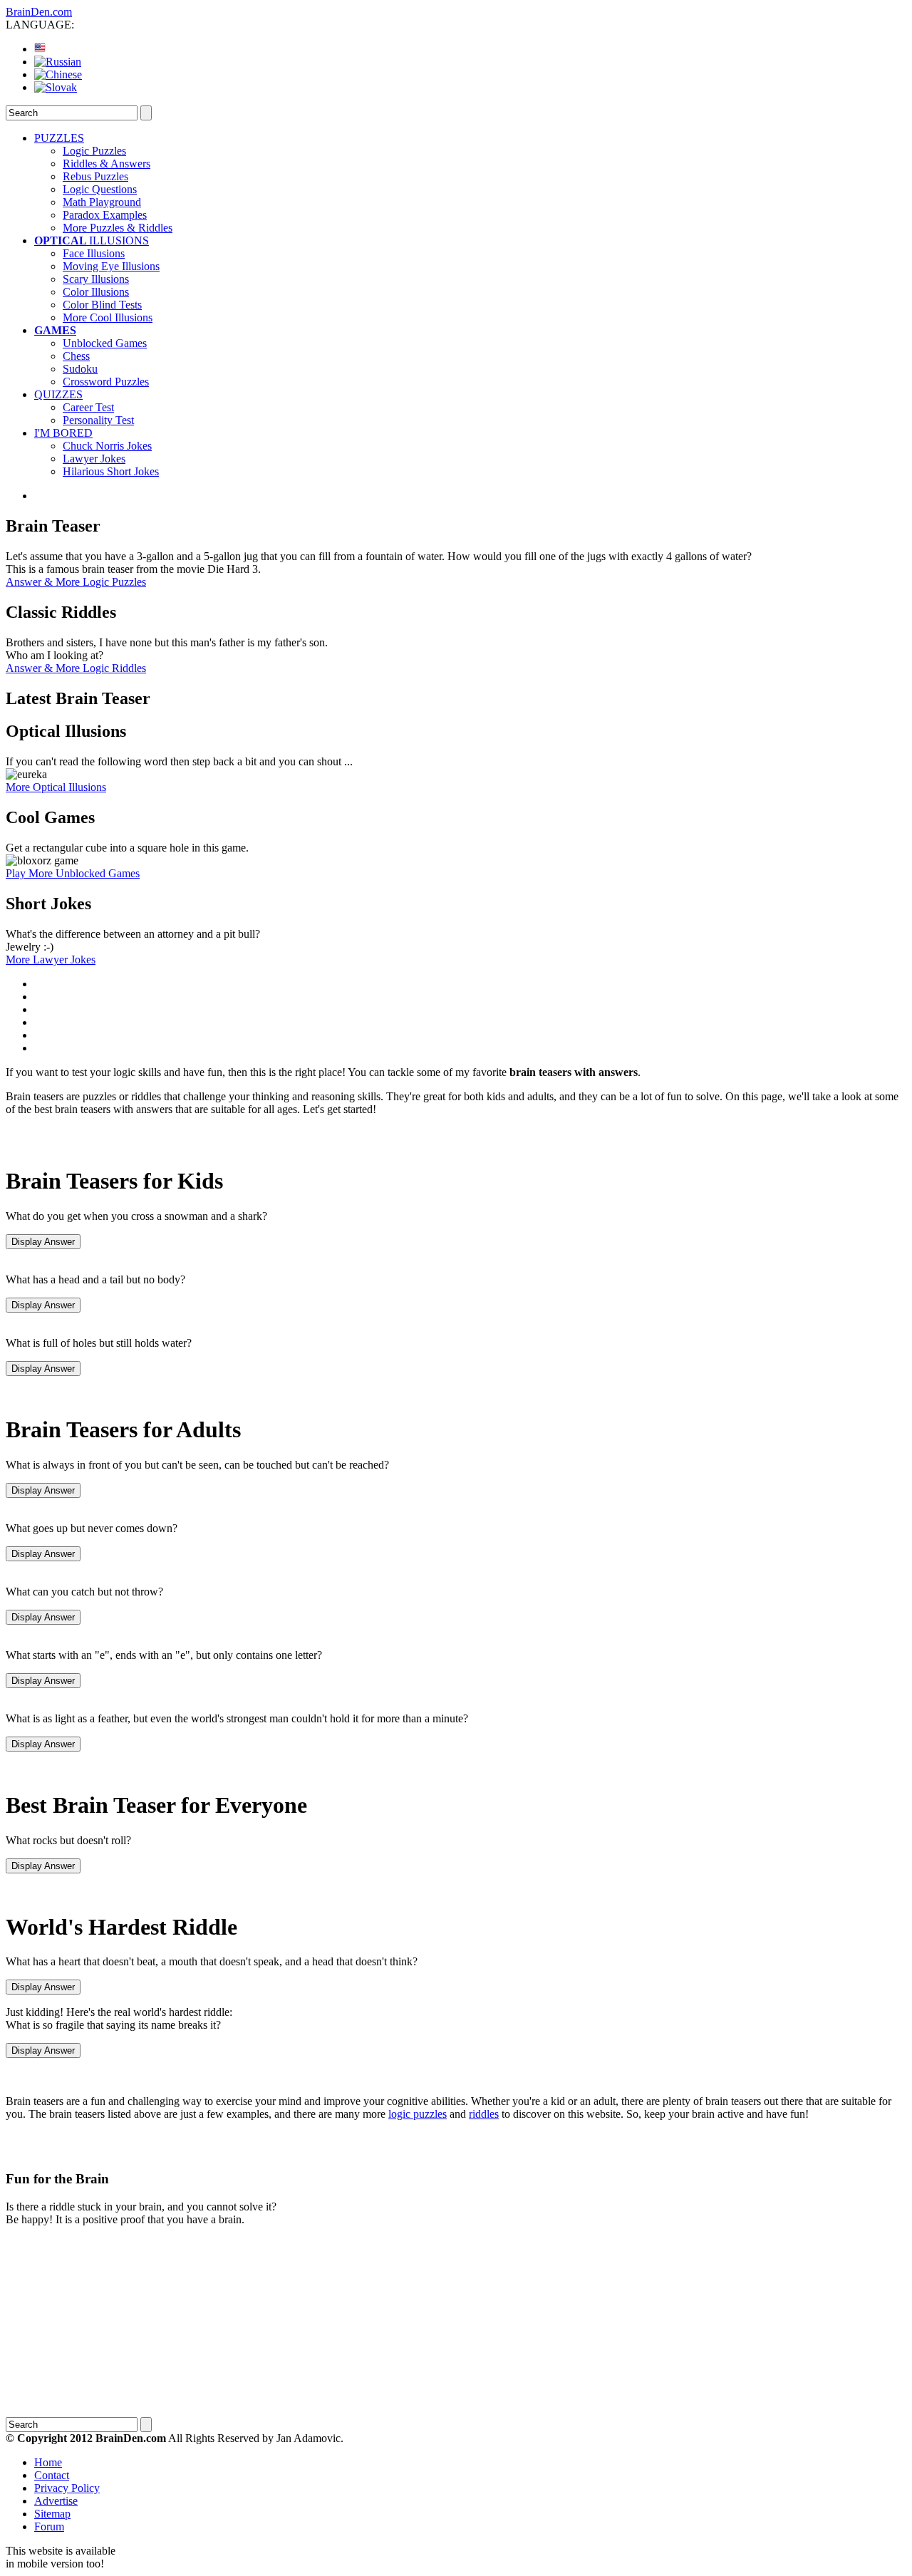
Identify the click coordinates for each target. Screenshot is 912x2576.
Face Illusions (94, 253)
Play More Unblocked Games (73, 873)
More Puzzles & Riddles (118, 228)
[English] (40, 49)
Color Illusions (96, 292)
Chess (76, 356)
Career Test (88, 407)
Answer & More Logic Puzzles (76, 582)
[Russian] (58, 62)
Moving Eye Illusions (111, 266)
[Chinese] (58, 74)
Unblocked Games (105, 343)
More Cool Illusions (108, 317)
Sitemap (52, 2514)
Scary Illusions (96, 279)
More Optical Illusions (56, 787)
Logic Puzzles (94, 151)
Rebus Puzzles (95, 176)
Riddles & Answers (107, 164)
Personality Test (98, 420)
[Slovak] (56, 87)
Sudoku (80, 369)
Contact (52, 2475)
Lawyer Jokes (94, 459)
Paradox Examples (105, 215)
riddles (484, 2114)
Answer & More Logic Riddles (76, 668)
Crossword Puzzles (106, 382)
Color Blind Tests (102, 305)
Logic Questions (100, 189)
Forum (49, 2526)
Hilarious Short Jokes (111, 471)
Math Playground (102, 202)
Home (48, 2462)
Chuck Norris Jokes (107, 446)
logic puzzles (418, 2114)
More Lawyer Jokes (51, 959)
